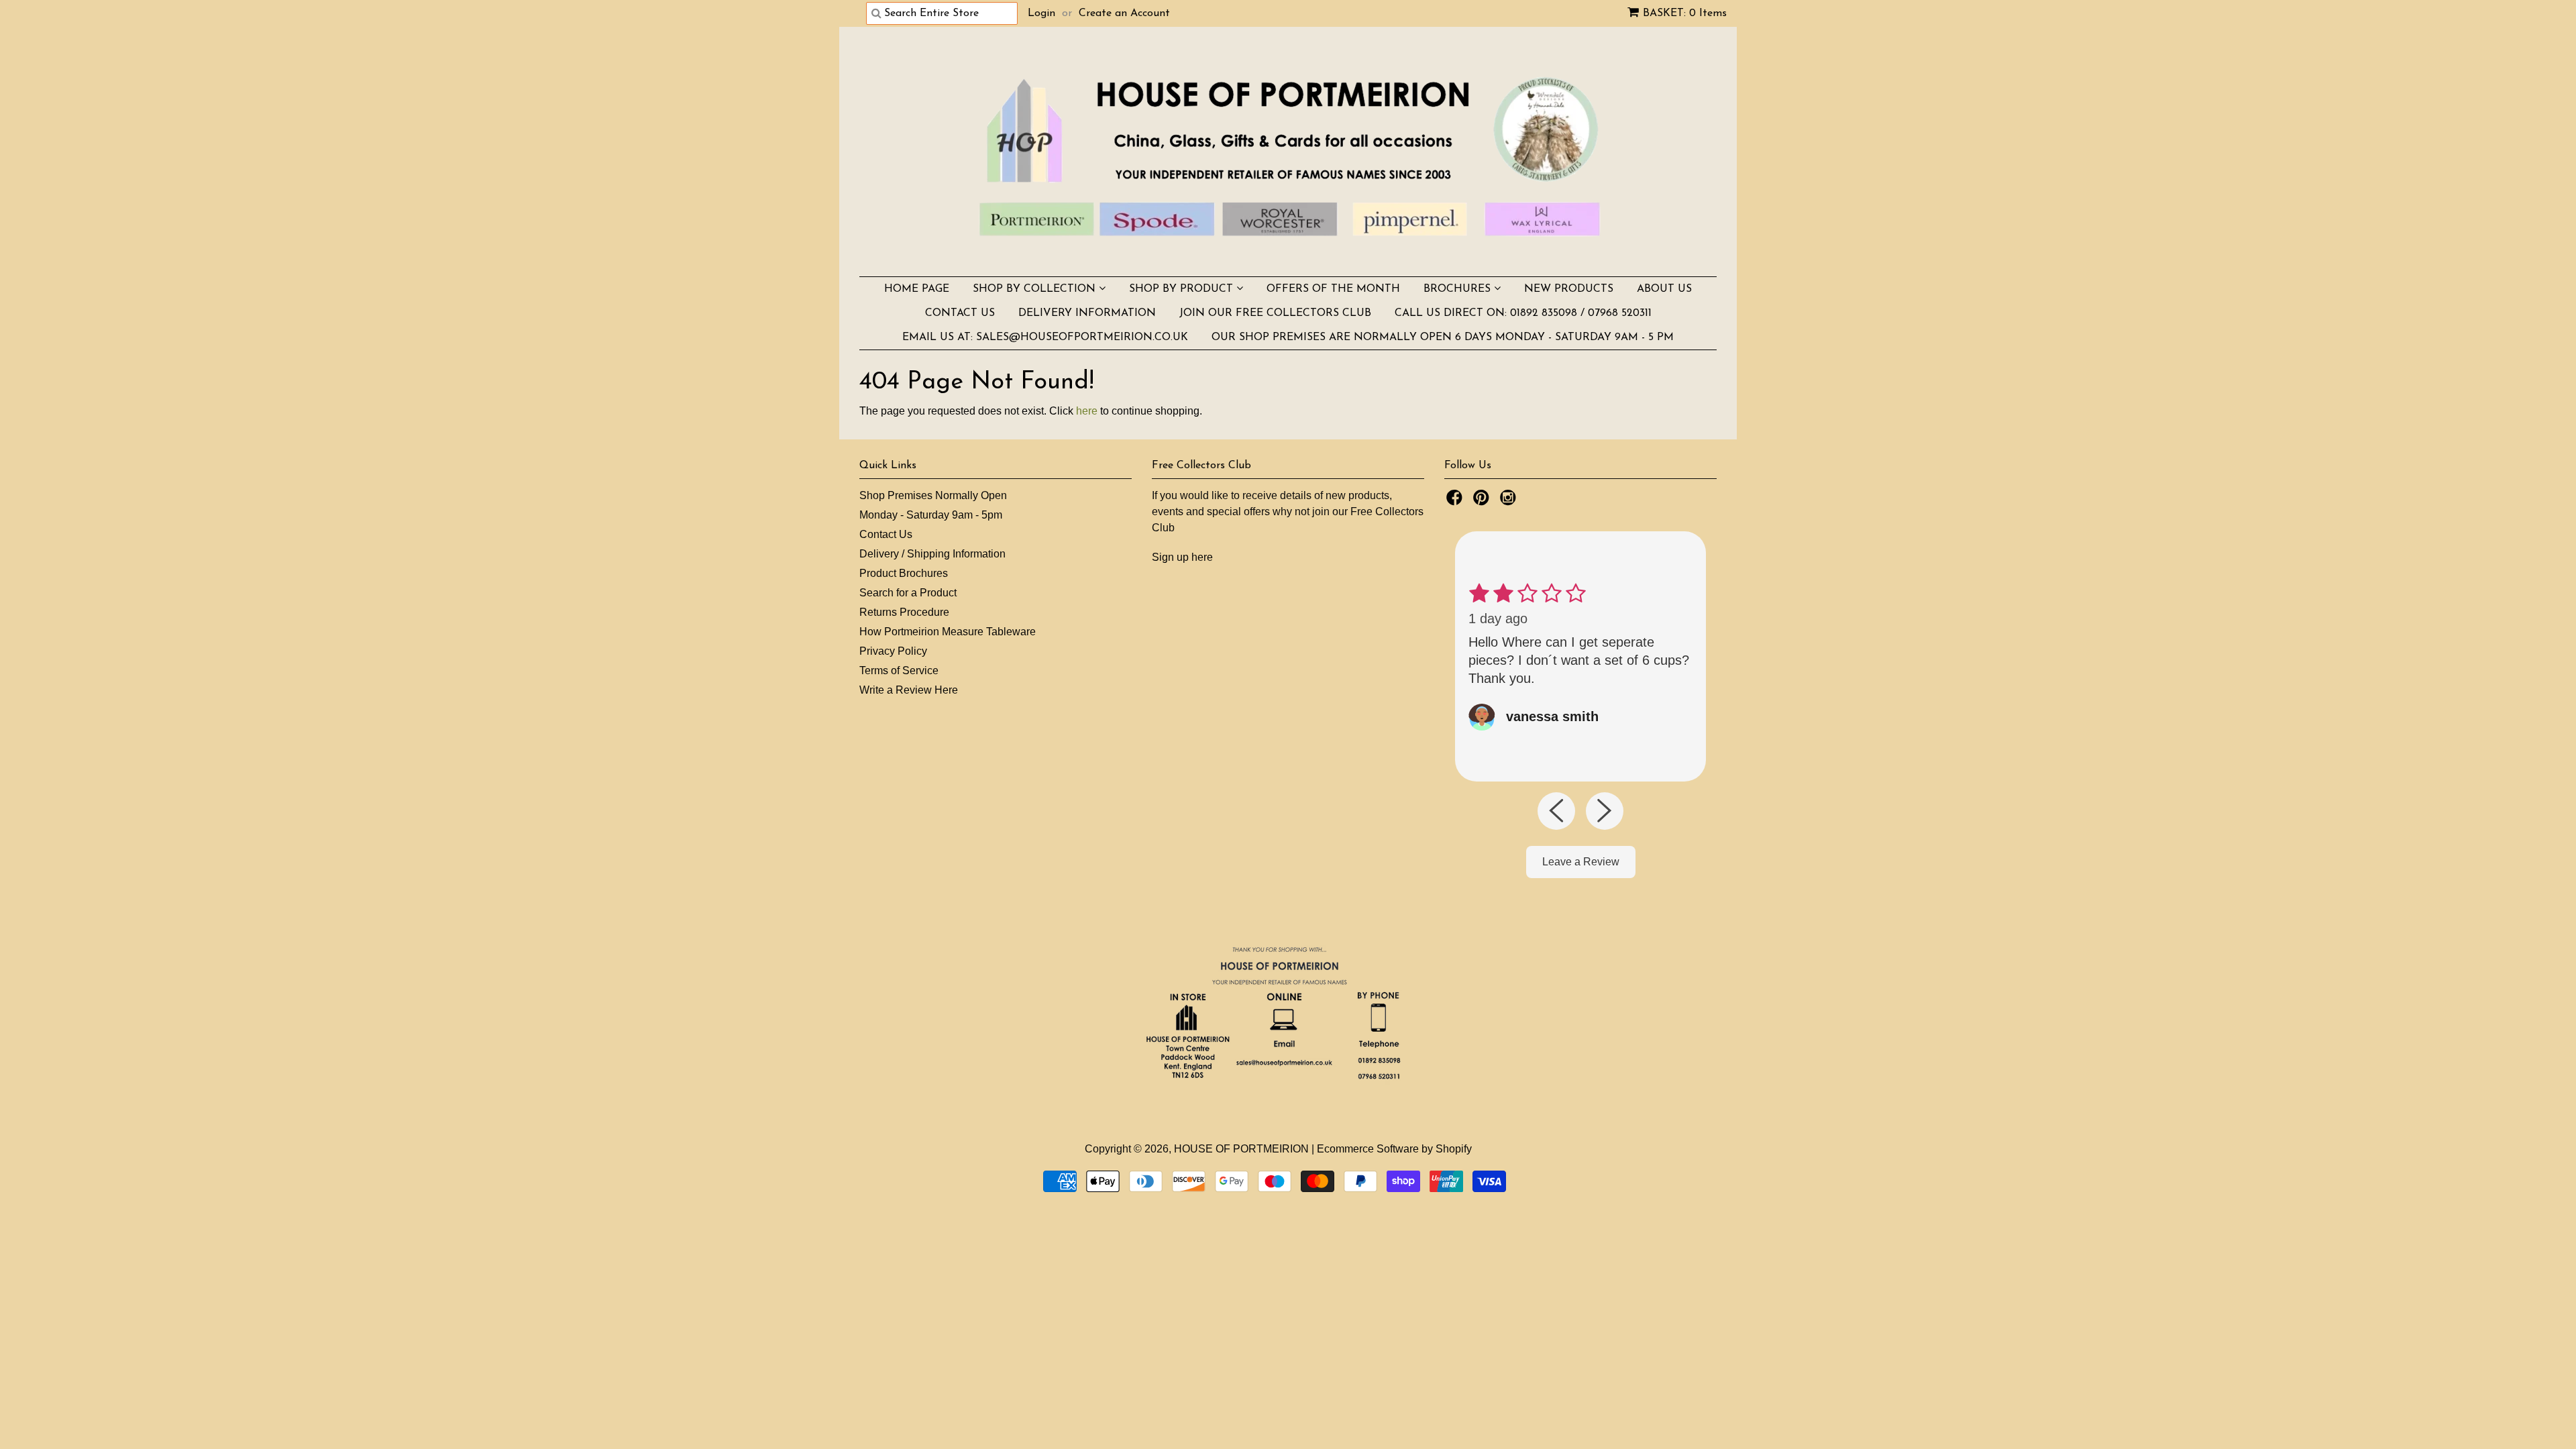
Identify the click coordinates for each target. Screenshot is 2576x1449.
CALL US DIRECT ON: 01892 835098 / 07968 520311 (1523, 313)
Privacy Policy (893, 651)
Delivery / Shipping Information (932, 554)
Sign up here (1182, 557)
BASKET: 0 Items (1685, 13)
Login (1041, 13)
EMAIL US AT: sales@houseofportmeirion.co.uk (1045, 337)
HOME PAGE (917, 289)
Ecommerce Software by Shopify (1394, 1149)
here (1087, 411)
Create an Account (1124, 13)
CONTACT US (960, 313)
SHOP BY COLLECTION (1036, 289)
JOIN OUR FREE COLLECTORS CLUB (1275, 313)
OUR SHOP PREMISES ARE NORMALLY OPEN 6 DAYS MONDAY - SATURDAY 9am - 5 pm (1443, 337)
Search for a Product (908, 593)
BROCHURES (1459, 289)
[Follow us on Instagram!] (1510, 501)
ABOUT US (1664, 289)
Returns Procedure (904, 612)
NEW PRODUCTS (1569, 289)
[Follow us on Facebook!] (1456, 501)
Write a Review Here (909, 690)
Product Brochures (904, 573)
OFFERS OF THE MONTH (1333, 289)
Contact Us (886, 534)
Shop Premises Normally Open (933, 495)
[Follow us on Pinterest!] (1483, 501)
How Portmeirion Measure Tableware (948, 632)
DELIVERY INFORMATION (1087, 313)
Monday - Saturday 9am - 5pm (931, 515)
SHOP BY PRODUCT (1183, 289)
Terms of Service (899, 670)
